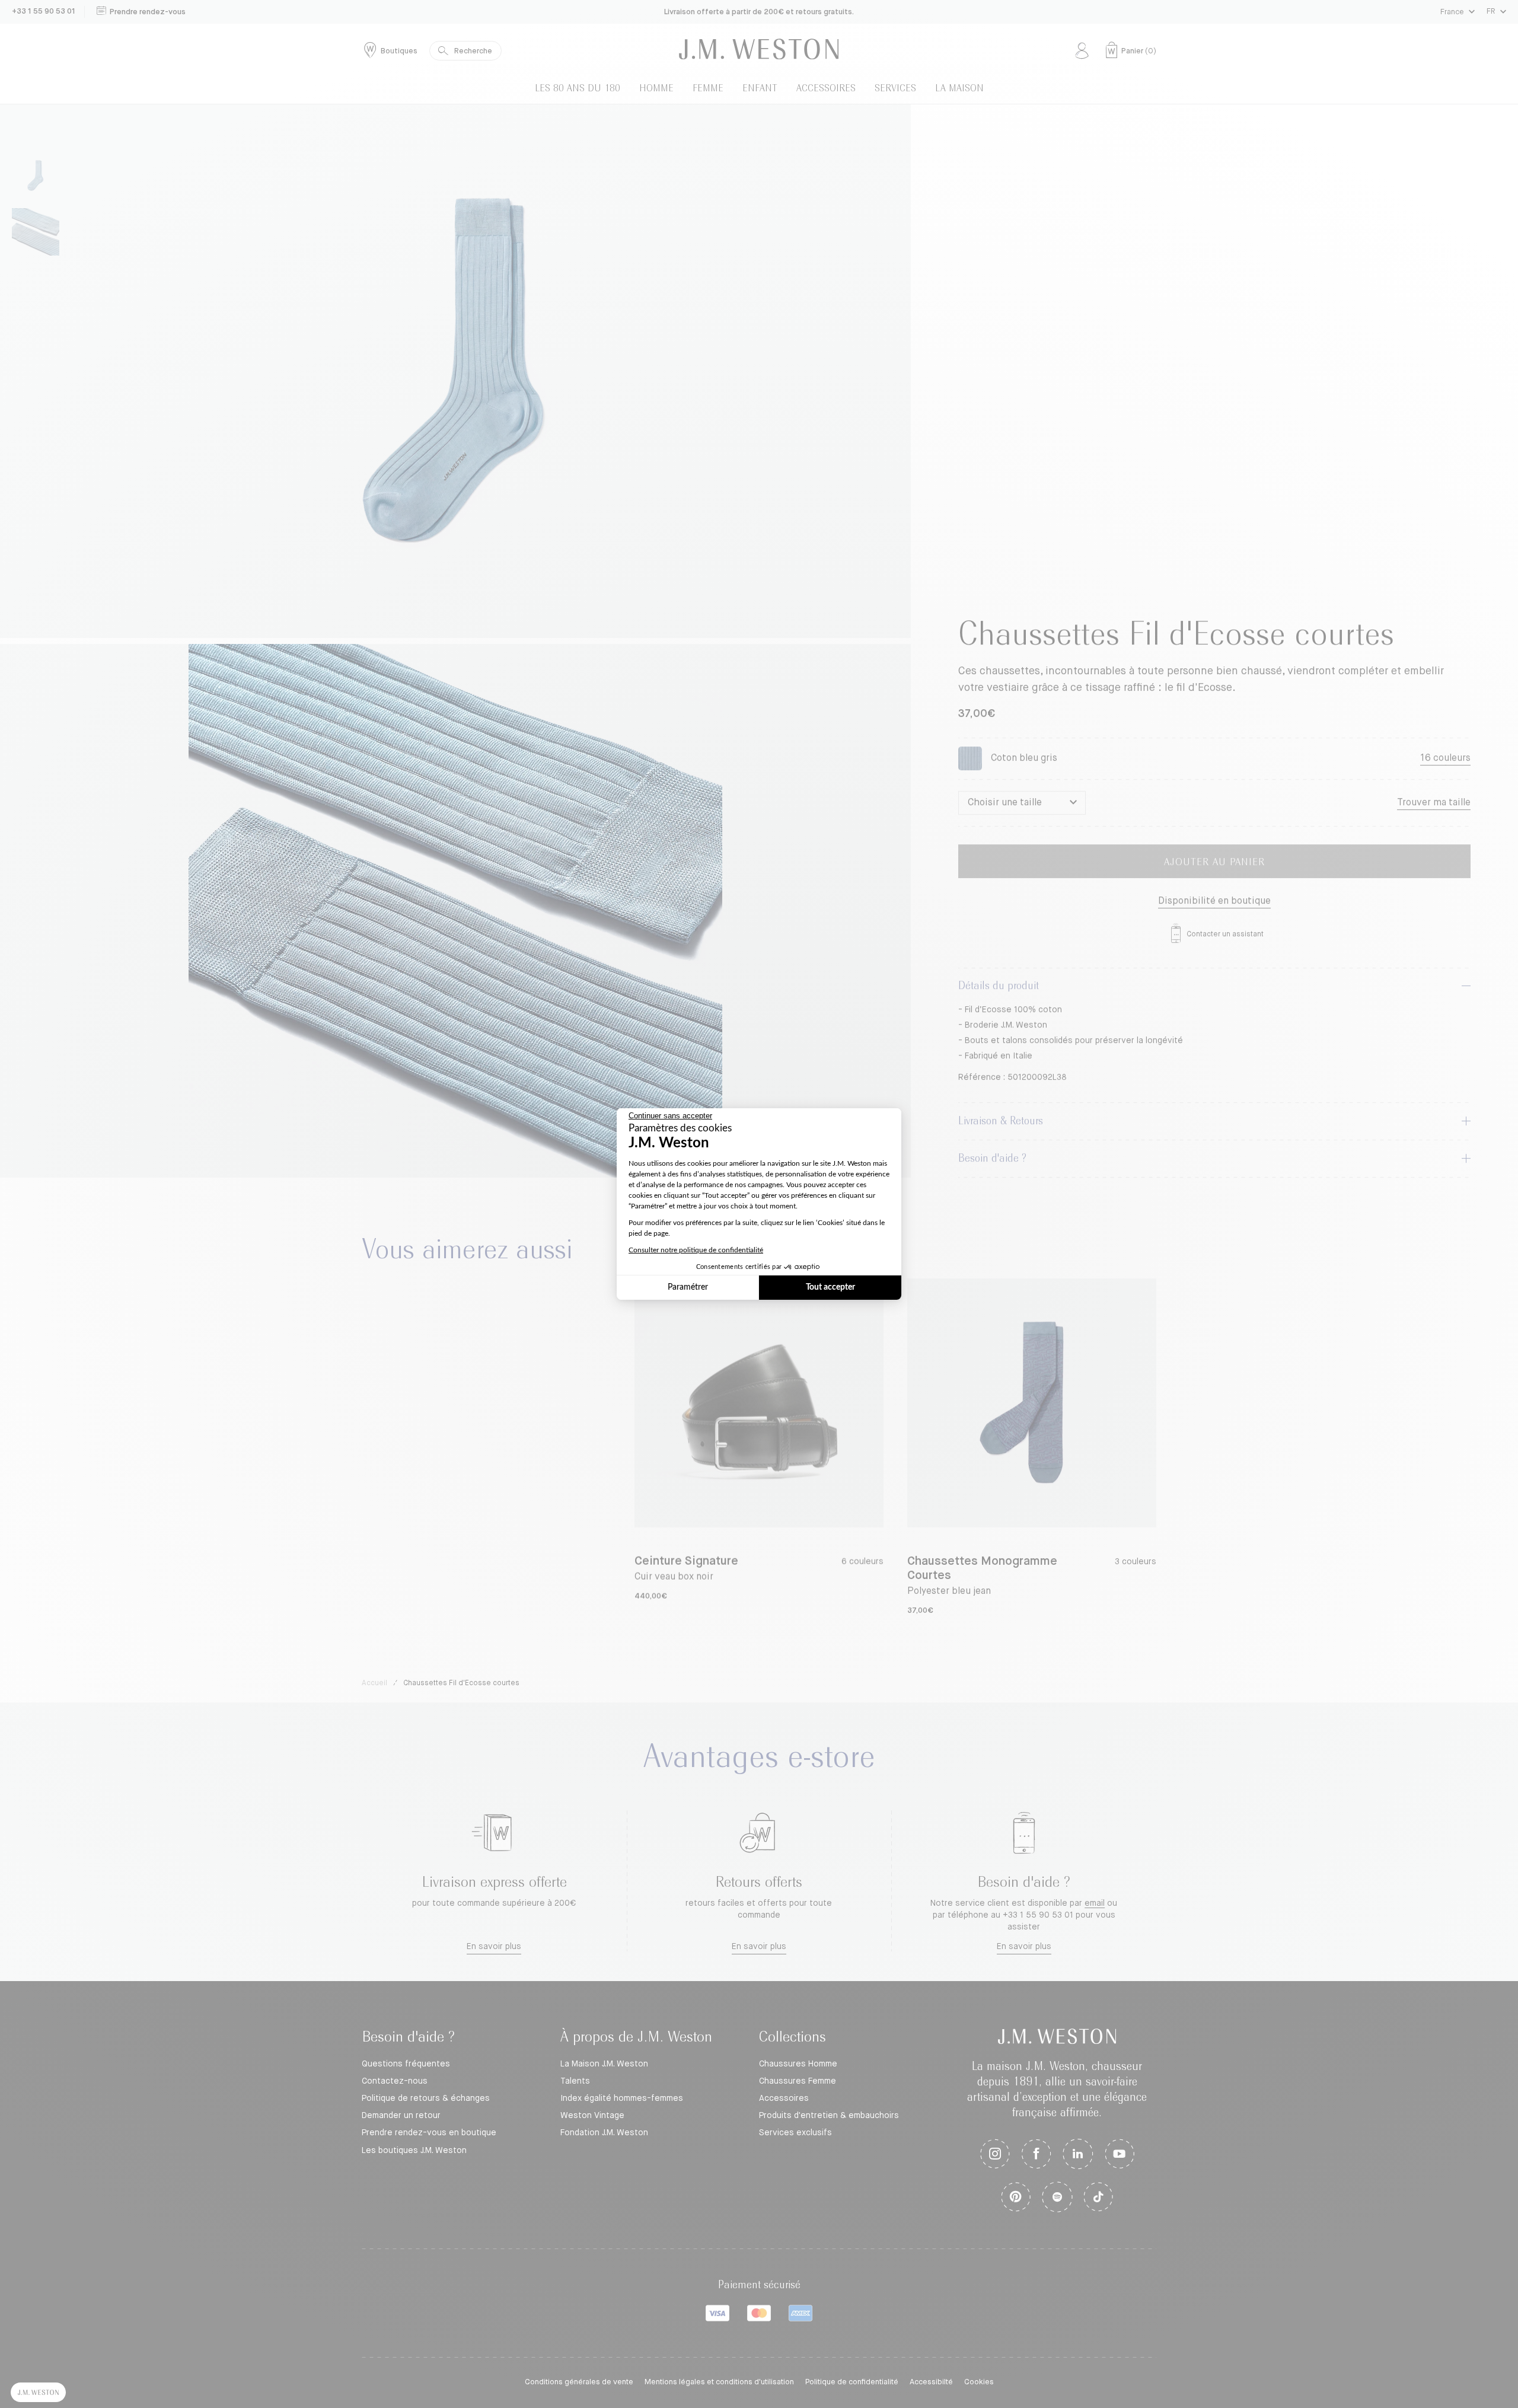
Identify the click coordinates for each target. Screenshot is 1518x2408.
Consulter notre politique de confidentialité (696, 1250)
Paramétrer (688, 1287)
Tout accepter (830, 1287)
